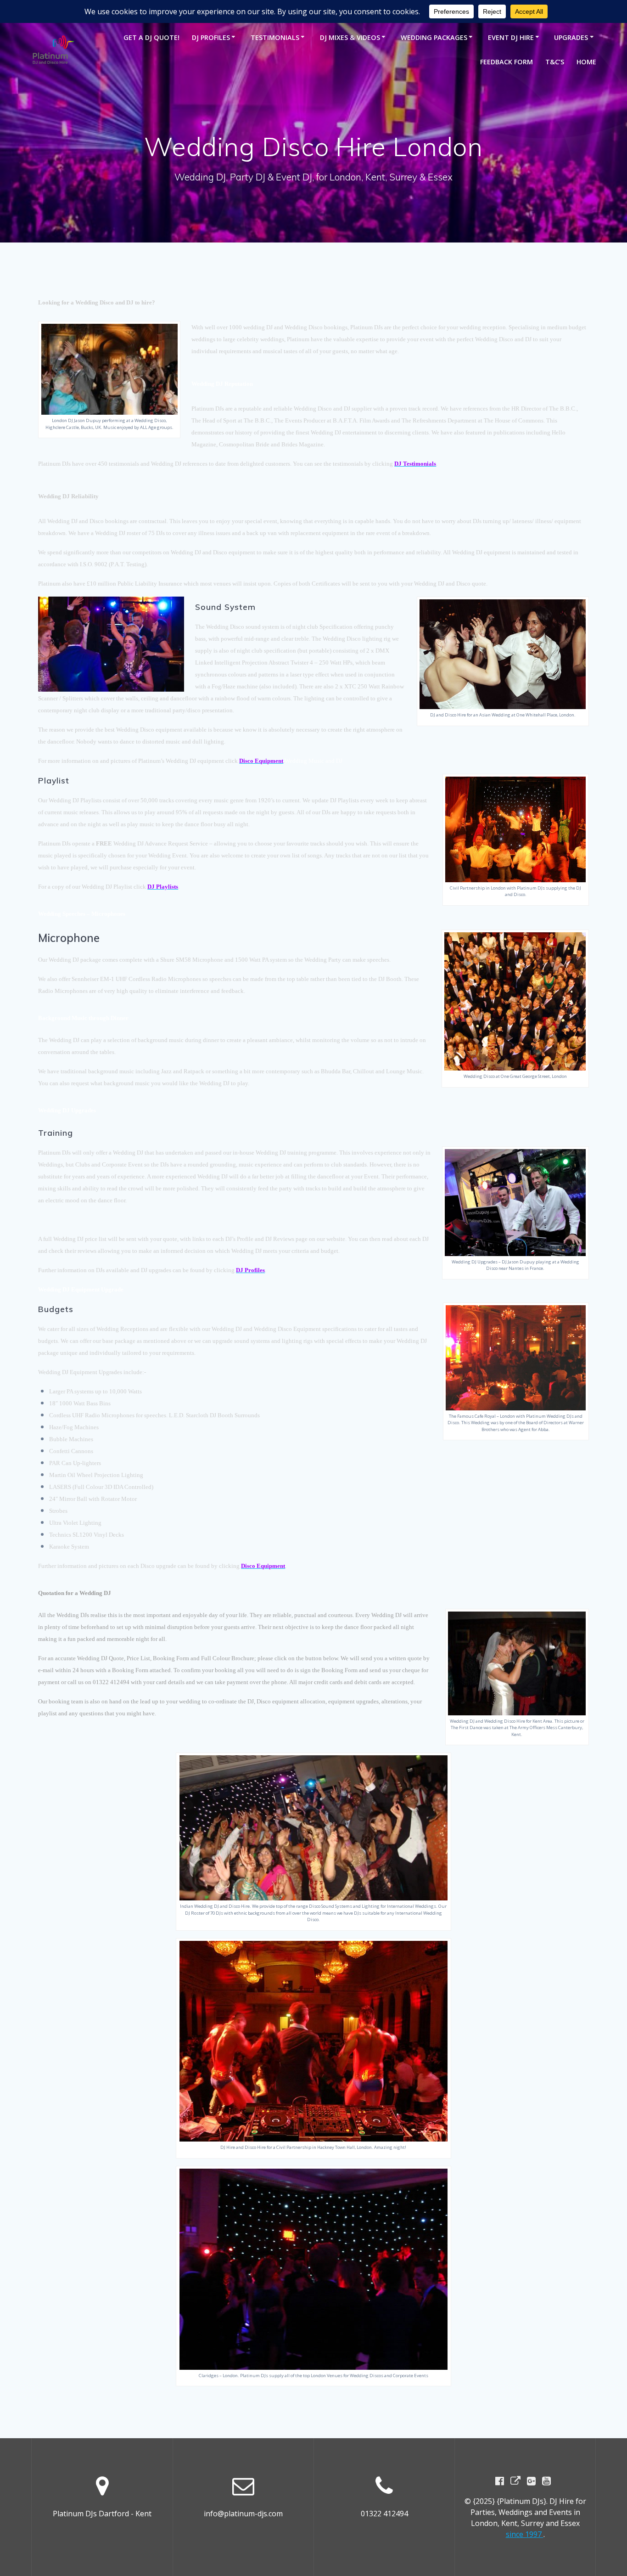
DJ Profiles (211, 37)
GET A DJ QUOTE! (151, 37)
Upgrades (571, 37)
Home (586, 62)
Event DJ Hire (511, 37)
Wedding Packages (434, 37)
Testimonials (275, 37)
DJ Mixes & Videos (350, 37)
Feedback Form (507, 62)
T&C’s (555, 62)
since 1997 (525, 2534)
